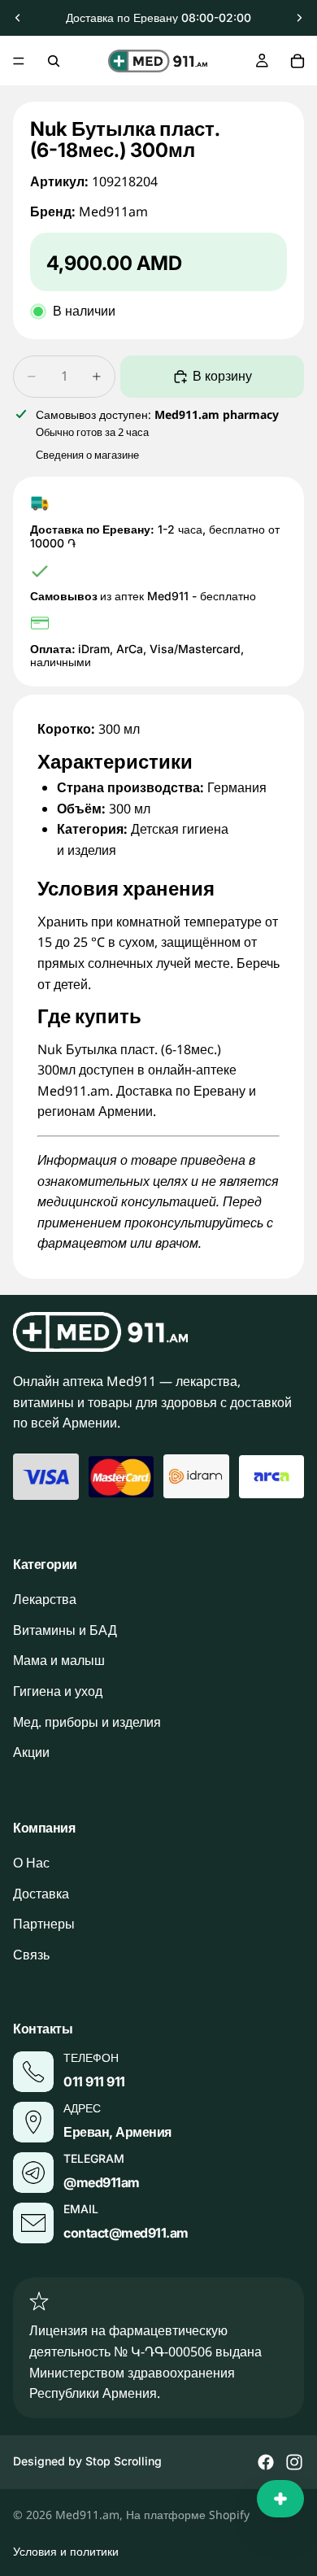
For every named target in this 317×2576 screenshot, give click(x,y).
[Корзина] (297, 61)
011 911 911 (94, 2081)
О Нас (31, 1863)
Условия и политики (66, 2551)
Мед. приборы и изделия (87, 1721)
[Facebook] (266, 2462)
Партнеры (44, 1924)
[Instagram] (294, 2462)
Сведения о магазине (87, 455)
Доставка (41, 1894)
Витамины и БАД (65, 1630)
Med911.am (87, 2515)
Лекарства (45, 1599)
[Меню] (19, 61)
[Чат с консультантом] (280, 2499)
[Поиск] (54, 61)
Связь (31, 1955)
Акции (31, 1752)
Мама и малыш (59, 1660)
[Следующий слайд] (299, 18)
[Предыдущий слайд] (18, 18)
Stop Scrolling (124, 2461)
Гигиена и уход (58, 1691)
